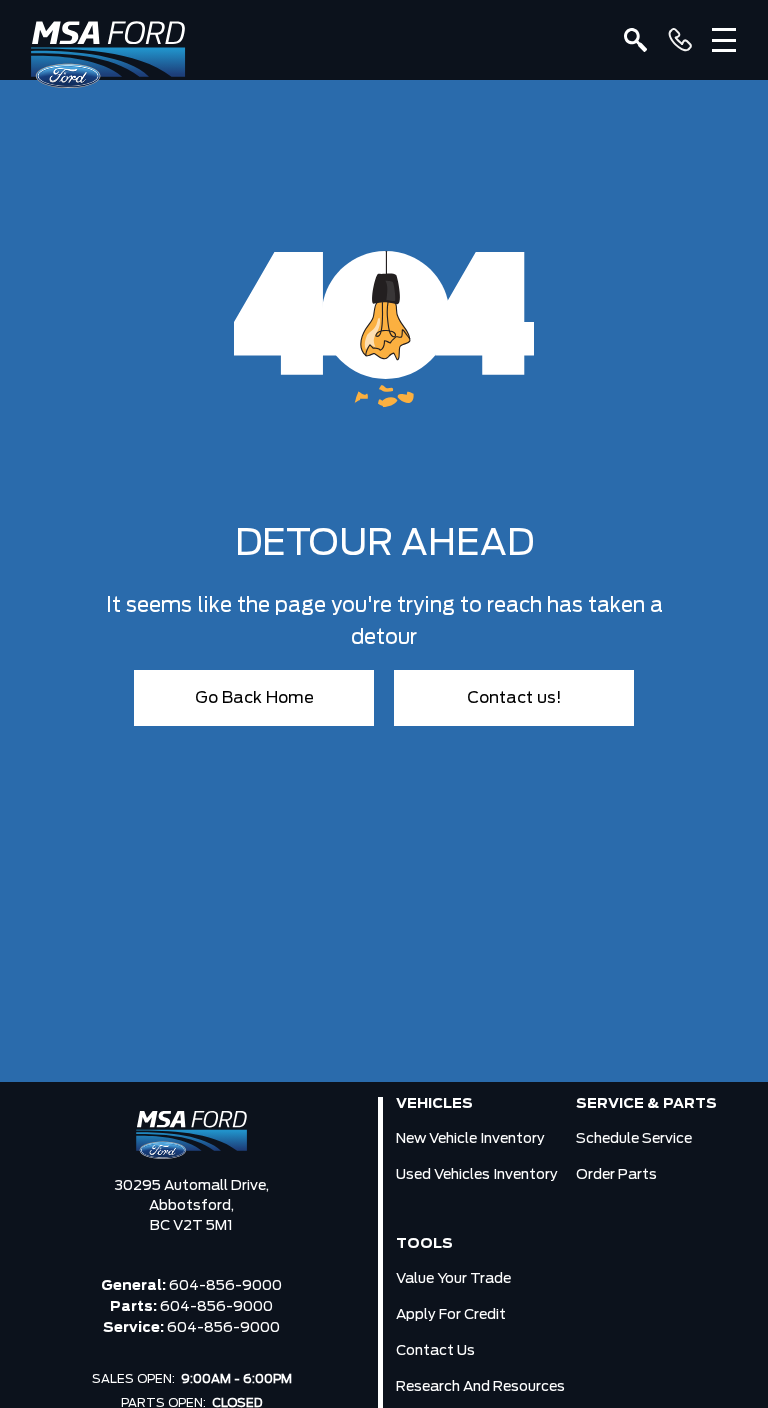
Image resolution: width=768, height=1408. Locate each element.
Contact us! (514, 698)
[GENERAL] (680, 40)
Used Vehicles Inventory (477, 1175)
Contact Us (435, 1351)
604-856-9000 (225, 1286)
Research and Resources (480, 1387)
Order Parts (616, 1175)
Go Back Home (254, 698)
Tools (424, 1244)
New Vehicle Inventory (470, 1139)
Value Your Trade (453, 1279)
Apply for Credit (451, 1315)
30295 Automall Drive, (192, 1186)
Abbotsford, (191, 1206)
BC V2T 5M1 (191, 1226)
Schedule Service (634, 1139)
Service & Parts (646, 1104)
